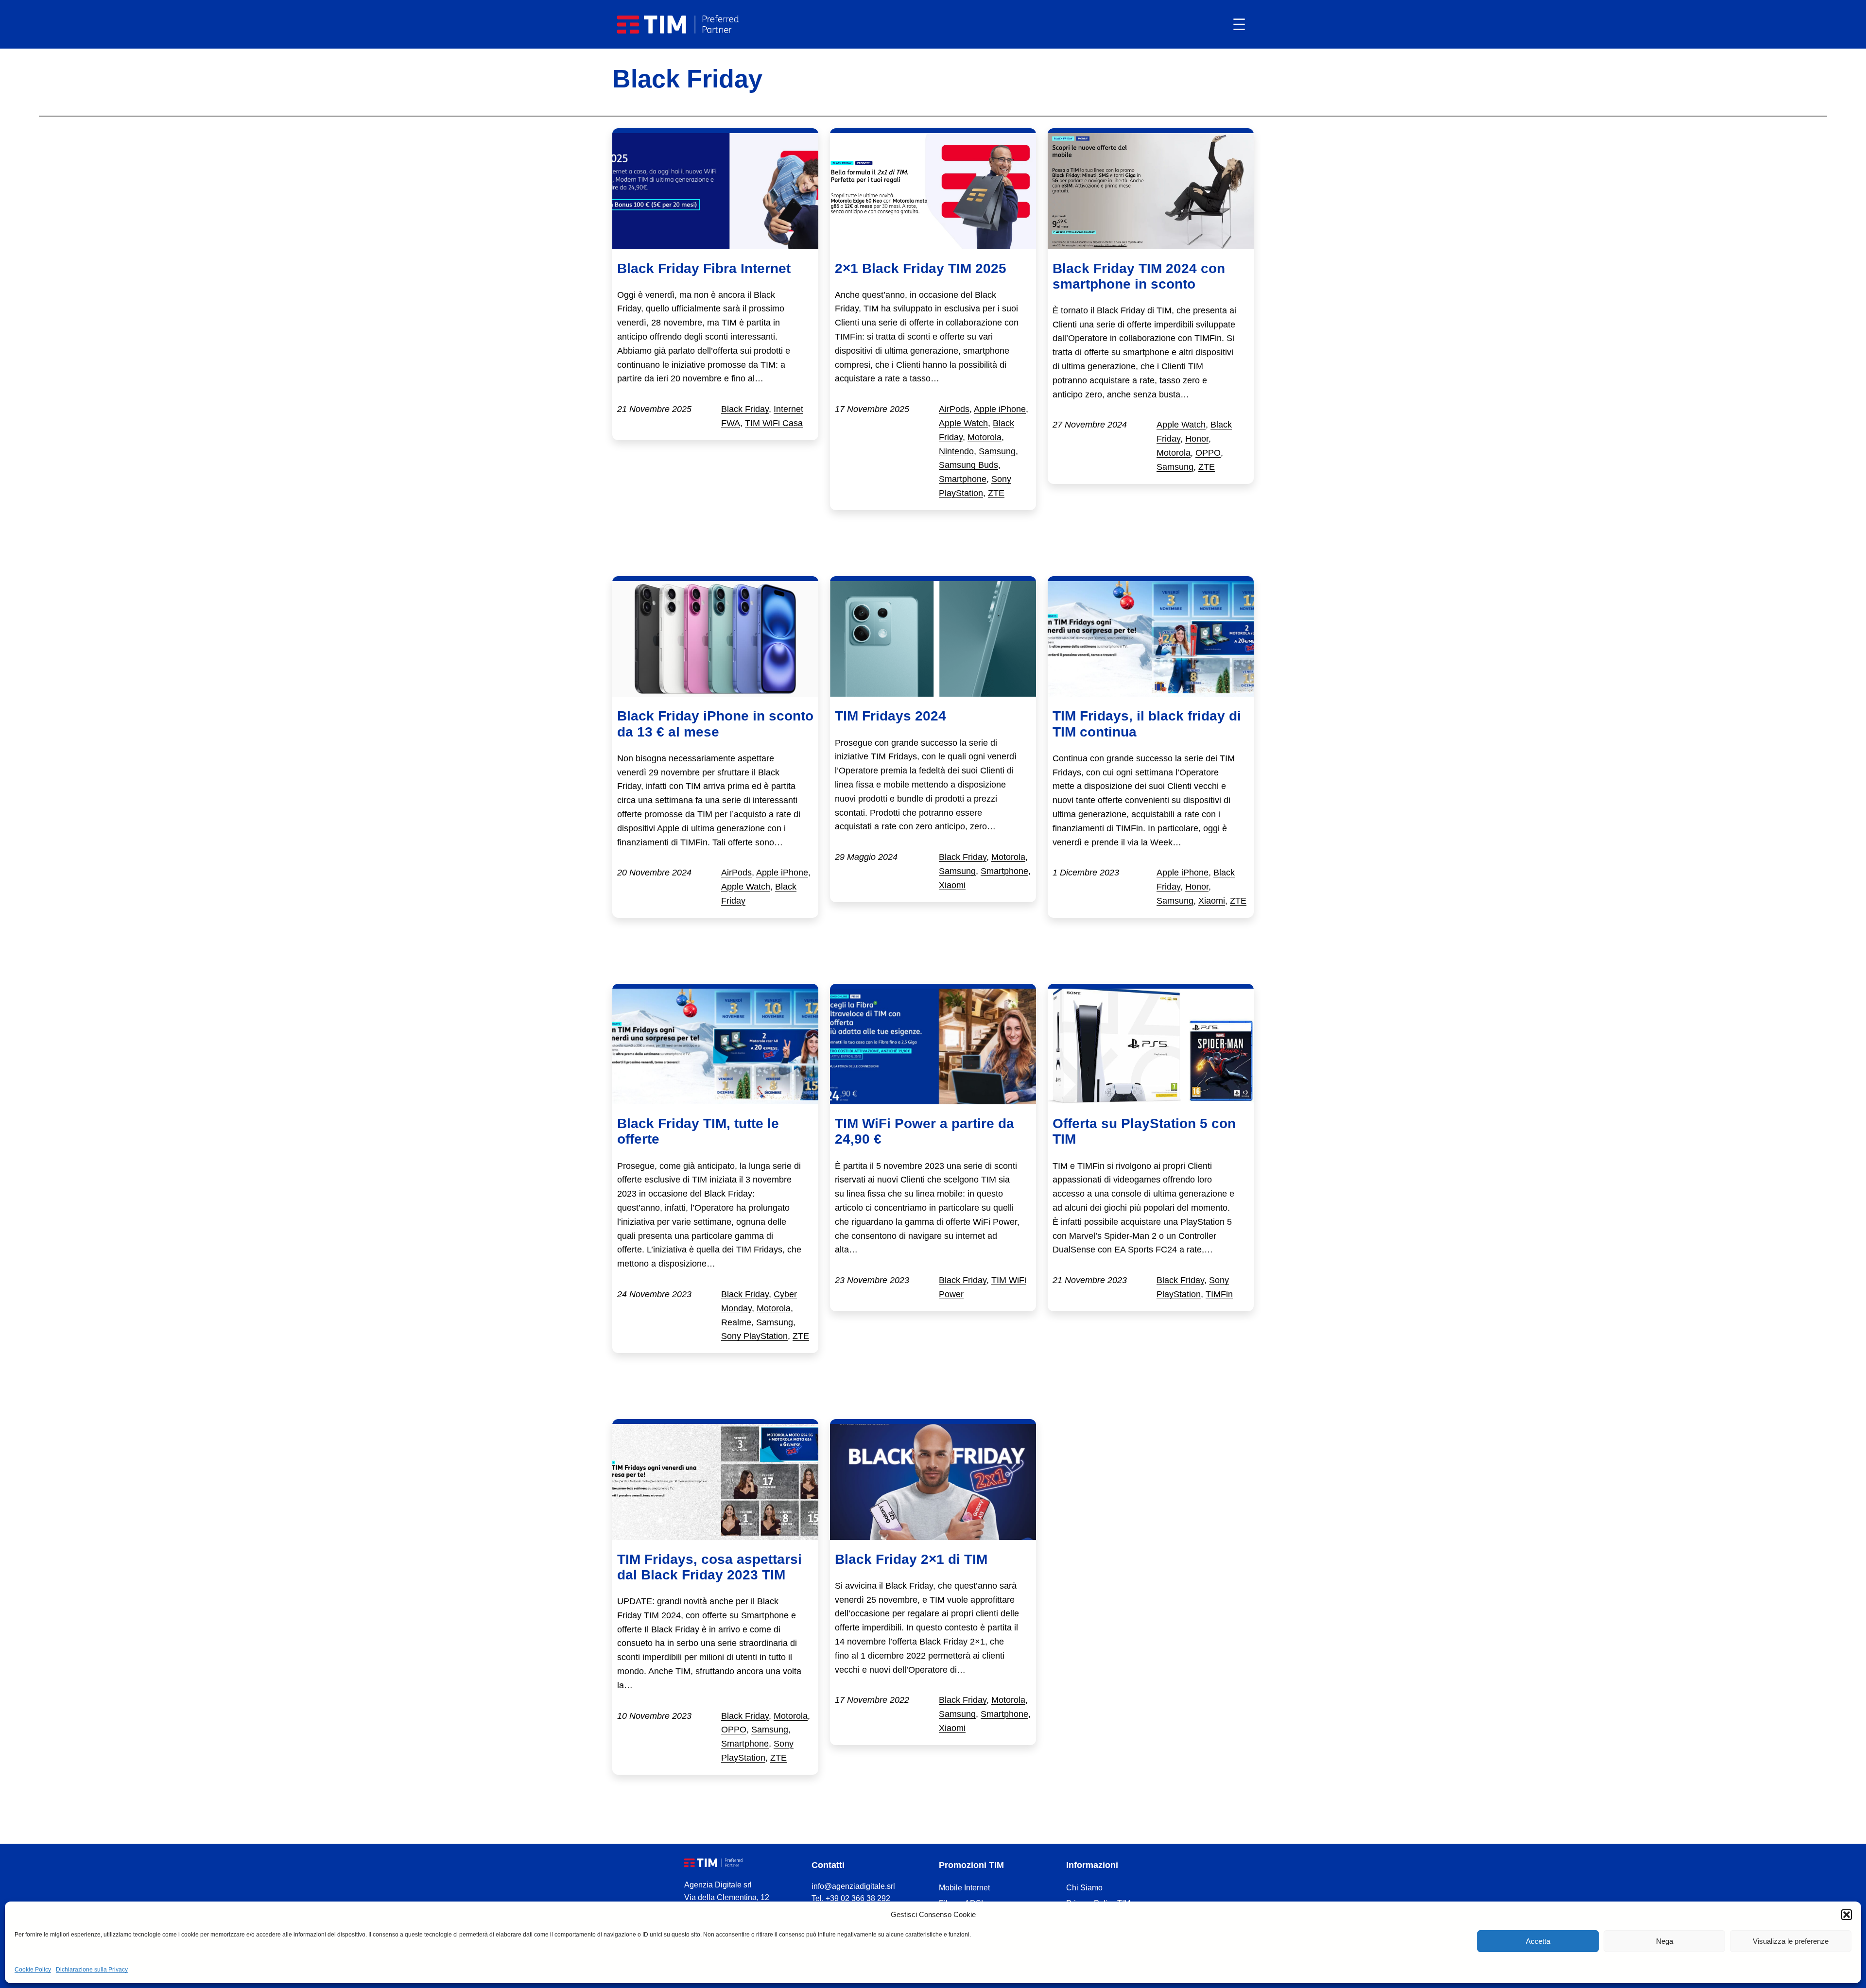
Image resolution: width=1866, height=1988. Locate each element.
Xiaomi (952, 885)
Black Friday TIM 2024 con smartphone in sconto (1139, 276)
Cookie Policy (33, 1970)
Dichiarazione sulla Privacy (92, 1970)
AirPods (954, 409)
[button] (1847, 1915)
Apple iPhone (1000, 409)
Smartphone (963, 479)
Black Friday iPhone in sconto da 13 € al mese (715, 724)
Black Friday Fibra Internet (704, 268)
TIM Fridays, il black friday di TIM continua (1147, 724)
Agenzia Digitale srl (718, 1885)
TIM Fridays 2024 (890, 716)
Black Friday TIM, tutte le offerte (698, 1131)
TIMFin (1219, 1294)
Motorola (985, 437)
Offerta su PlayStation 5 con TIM (1144, 1131)
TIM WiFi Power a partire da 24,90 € (924, 1131)
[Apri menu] (1239, 24)
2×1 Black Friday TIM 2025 (921, 268)
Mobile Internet (964, 1888)
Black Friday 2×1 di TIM (911, 1559)
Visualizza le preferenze (1791, 1941)
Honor (1197, 439)
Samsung (997, 451)
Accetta (1538, 1941)
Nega (1665, 1941)
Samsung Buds (968, 465)
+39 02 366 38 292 (858, 1898)
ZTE (996, 493)
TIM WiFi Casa (774, 423)
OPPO (1208, 453)
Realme (736, 1322)
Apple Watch (963, 423)
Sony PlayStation (754, 1336)
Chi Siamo (1084, 1888)
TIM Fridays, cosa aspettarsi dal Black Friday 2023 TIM (709, 1567)
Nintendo (956, 451)
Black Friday (745, 409)
